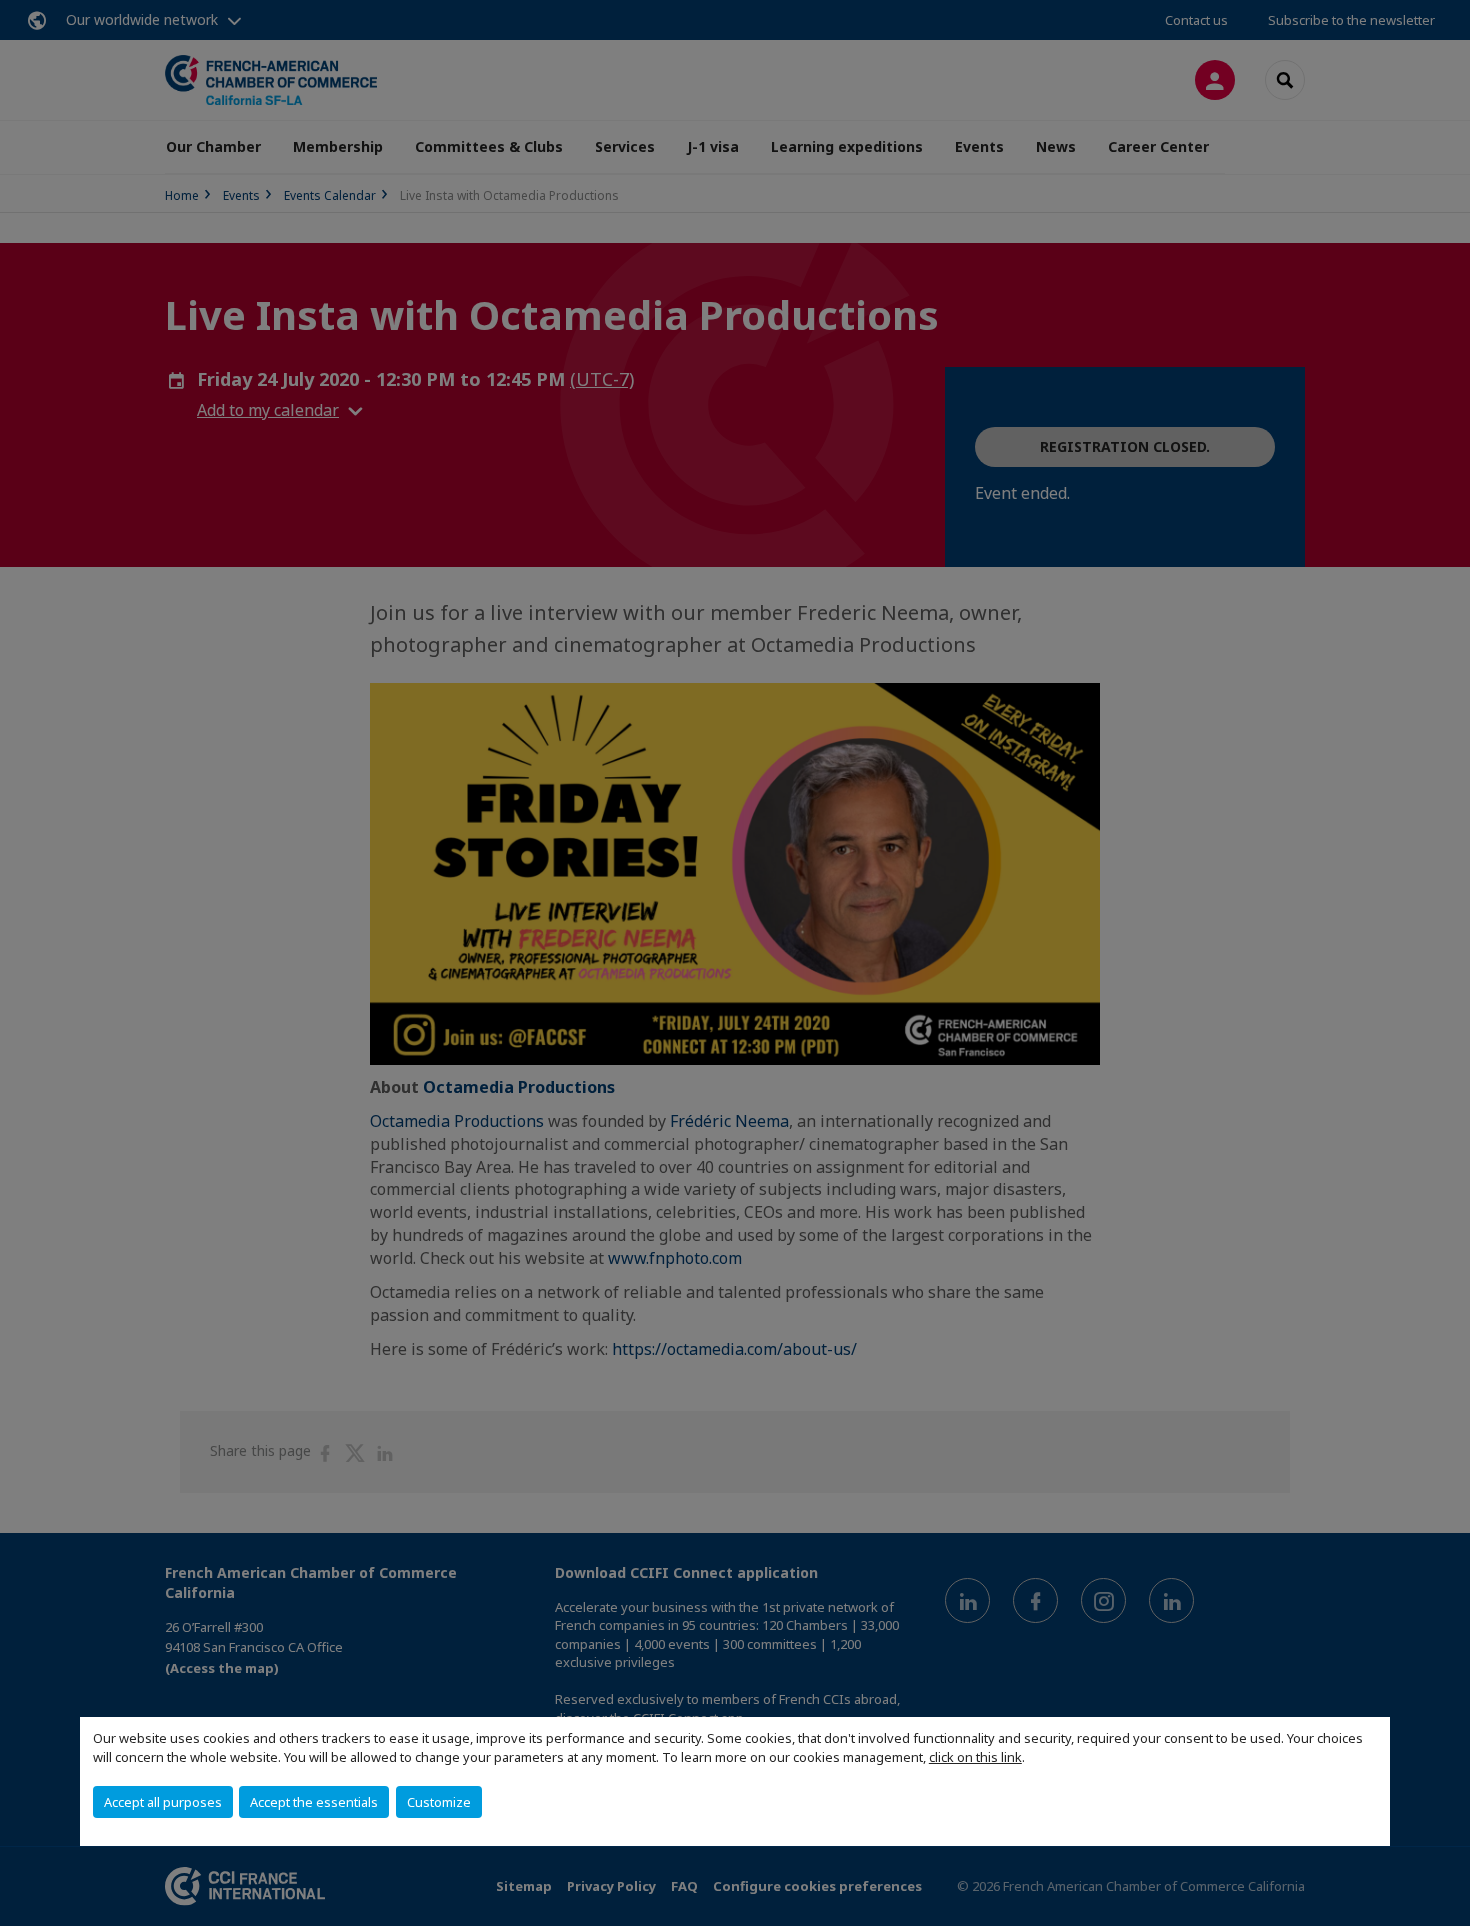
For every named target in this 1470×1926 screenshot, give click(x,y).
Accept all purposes (163, 1802)
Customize (439, 1802)
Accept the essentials (314, 1802)
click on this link (975, 1757)
